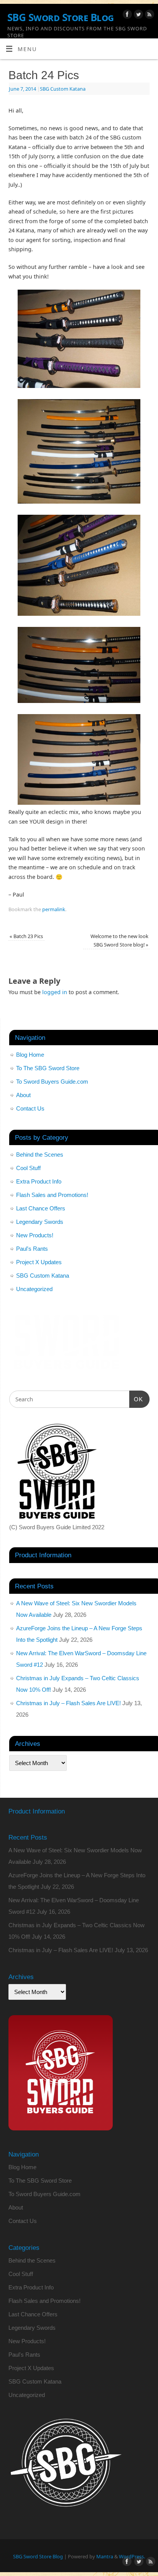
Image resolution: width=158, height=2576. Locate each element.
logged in (55, 992)
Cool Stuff (28, 1168)
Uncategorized (34, 1289)
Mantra (105, 2556)
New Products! (35, 1235)
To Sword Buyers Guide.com (52, 1082)
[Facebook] (126, 16)
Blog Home (30, 1055)
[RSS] (149, 16)
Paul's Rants (32, 1249)
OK (136, 1399)
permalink (54, 909)
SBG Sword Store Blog (61, 17)
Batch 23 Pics (26, 936)
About (23, 1095)
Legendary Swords (40, 1222)
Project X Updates (39, 1262)
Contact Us (30, 1108)
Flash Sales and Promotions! (52, 1195)
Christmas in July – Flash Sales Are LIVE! (68, 1703)
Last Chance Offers (41, 1208)
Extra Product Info (39, 1181)
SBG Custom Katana (63, 89)
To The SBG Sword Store (48, 1068)
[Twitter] (137, 16)
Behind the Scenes (40, 1155)
